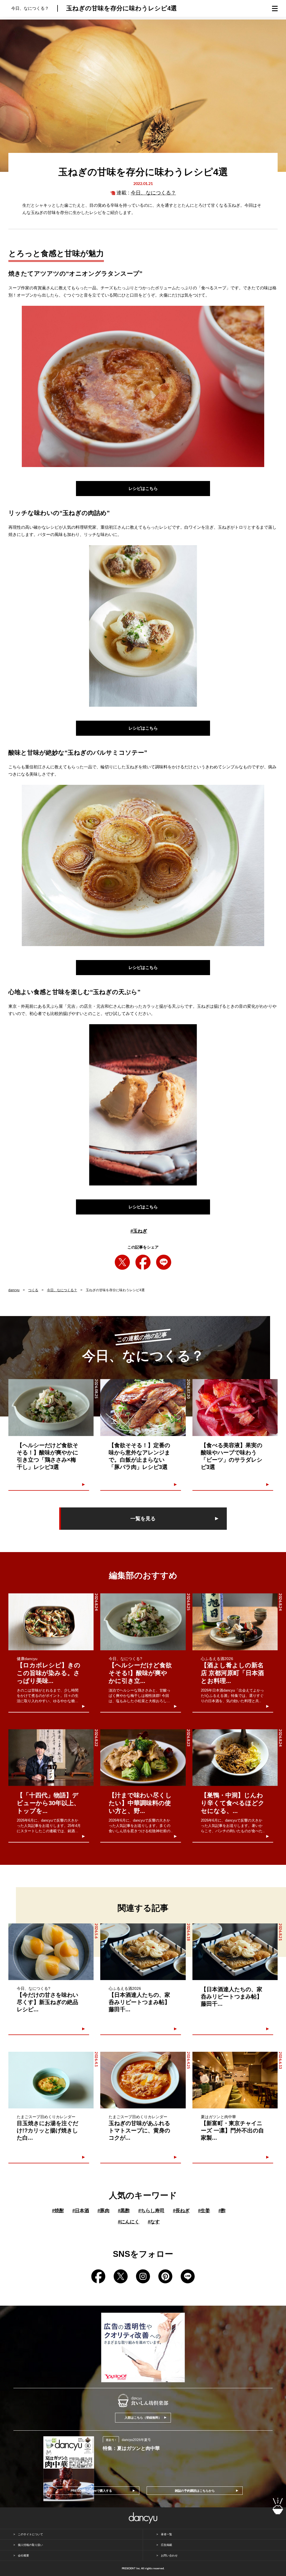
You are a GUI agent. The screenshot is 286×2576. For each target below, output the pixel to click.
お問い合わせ (169, 2555)
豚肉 (103, 2211)
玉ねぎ (139, 1231)
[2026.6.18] (143, 1952)
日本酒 (81, 2211)
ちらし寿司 (151, 2211)
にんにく (129, 2222)
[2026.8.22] (51, 1758)
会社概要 (23, 2555)
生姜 (204, 2211)
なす (154, 2222)
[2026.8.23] (143, 1758)
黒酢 (124, 2211)
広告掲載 (166, 2545)
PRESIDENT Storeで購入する (91, 2491)
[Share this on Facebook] (143, 1262)
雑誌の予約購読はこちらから (195, 2491)
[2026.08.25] (51, 1407)
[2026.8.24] (51, 1622)
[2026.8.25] (143, 1622)
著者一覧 (166, 2534)
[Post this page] (122, 1262)
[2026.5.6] (51, 1952)
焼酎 (58, 2211)
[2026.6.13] (235, 2080)
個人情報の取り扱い (30, 2545)
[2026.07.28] (235, 1407)
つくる (33, 1290)
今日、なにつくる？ (153, 193)
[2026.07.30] (143, 1407)
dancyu (14, 1290)
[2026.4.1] (51, 2080)
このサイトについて (30, 2534)
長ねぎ (181, 2211)
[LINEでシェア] (164, 1262)
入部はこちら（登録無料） (143, 2418)
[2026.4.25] (143, 2080)
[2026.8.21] (235, 1952)
